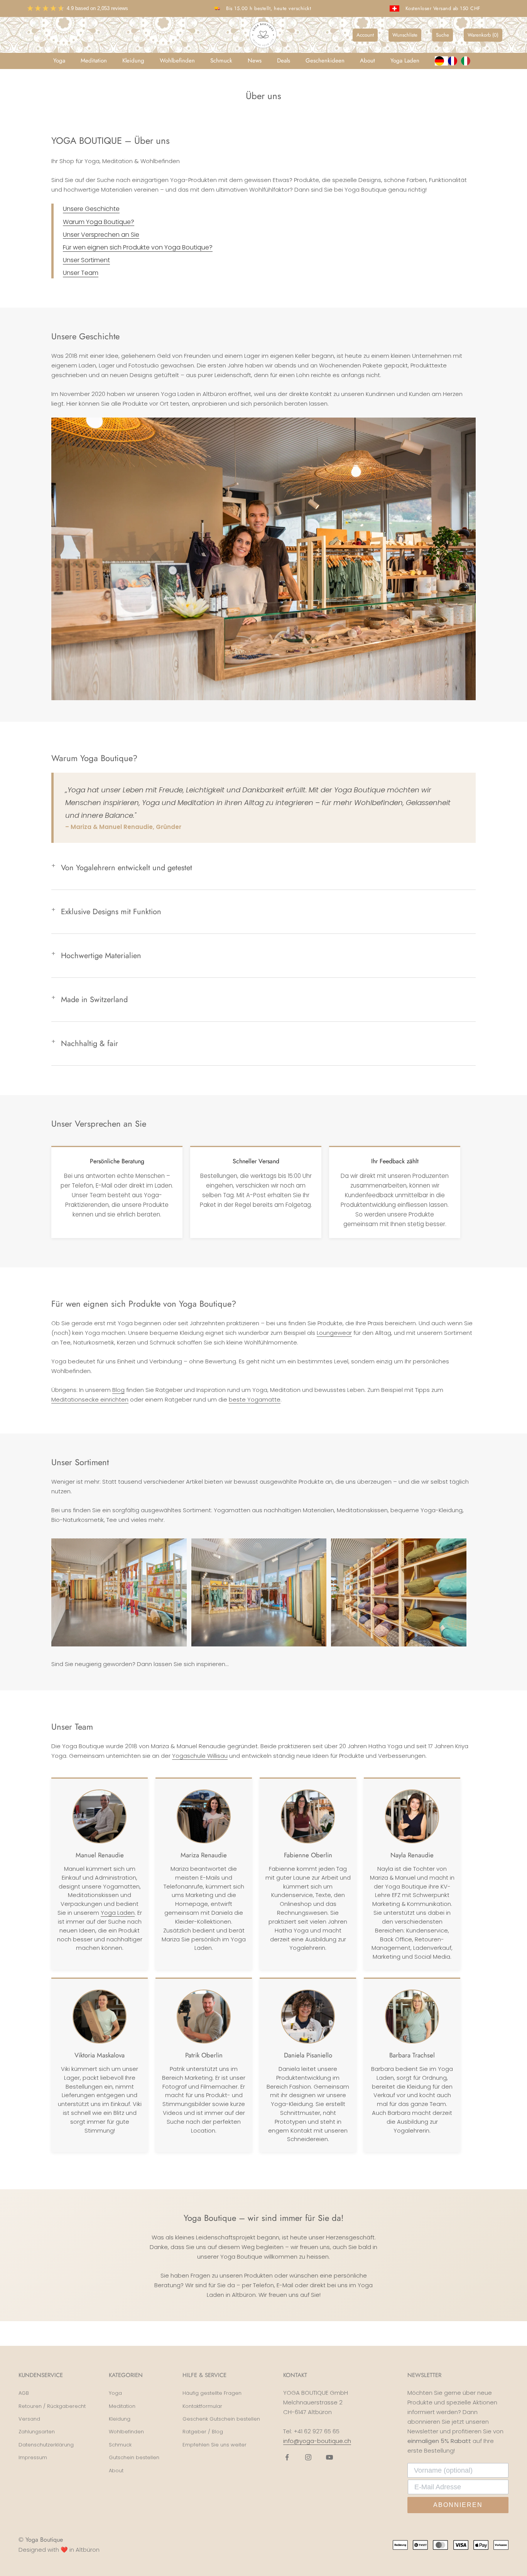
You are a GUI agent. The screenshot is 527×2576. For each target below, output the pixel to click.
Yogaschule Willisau (200, 1756)
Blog (118, 1390)
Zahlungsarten (37, 2432)
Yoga (59, 61)
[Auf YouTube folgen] (329, 2457)
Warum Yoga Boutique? (99, 222)
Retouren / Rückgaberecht (52, 2406)
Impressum (33, 2457)
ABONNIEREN (458, 2505)
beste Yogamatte (255, 1399)
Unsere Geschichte (91, 209)
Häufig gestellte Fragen (212, 2393)
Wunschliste (405, 35)
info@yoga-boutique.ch (317, 2441)
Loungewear (334, 1333)
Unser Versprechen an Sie (101, 235)
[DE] (441, 61)
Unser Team (81, 273)
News (255, 61)
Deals (284, 61)
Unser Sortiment (86, 260)
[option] (454, 61)
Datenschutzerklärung (46, 2445)
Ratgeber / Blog (203, 2432)
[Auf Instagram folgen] (308, 2457)
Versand (29, 2419)
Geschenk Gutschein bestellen (221, 2419)
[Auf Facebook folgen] (287, 2457)
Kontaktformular (202, 2406)
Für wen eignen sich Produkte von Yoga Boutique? (138, 247)
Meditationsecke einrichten (90, 1399)
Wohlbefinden (177, 61)
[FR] (454, 61)
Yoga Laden (405, 61)
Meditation (94, 61)
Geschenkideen (325, 61)
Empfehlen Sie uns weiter (215, 2445)
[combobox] (441, 61)
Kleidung (133, 61)
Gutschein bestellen (134, 2457)
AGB (24, 2393)
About (367, 61)
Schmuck (221, 61)
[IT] (468, 61)
